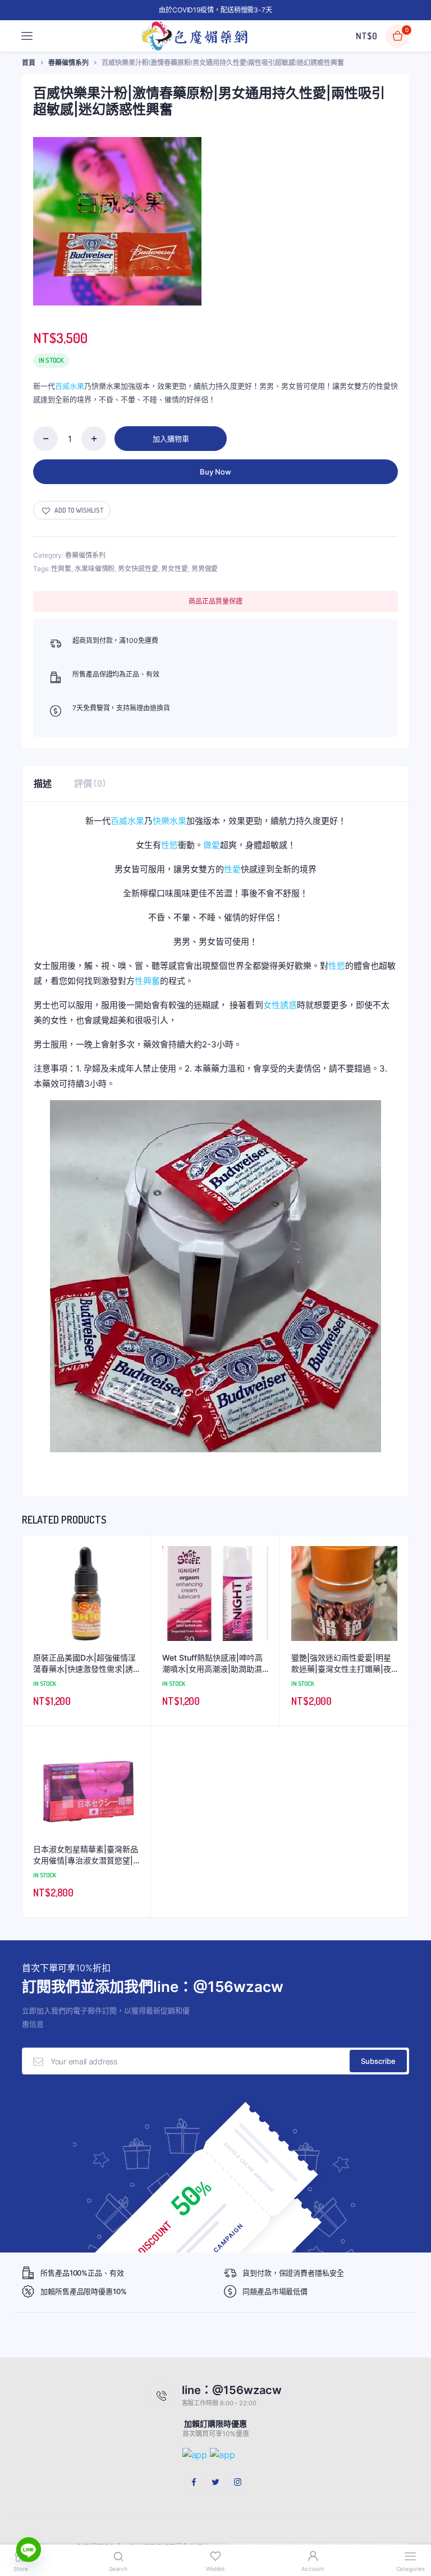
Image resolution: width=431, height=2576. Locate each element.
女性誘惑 (280, 1005)
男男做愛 (205, 569)
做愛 (212, 845)
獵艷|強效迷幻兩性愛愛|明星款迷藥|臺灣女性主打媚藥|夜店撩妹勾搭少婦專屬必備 (341, 1663)
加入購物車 (171, 439)
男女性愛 (175, 569)
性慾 (169, 845)
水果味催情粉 (95, 569)
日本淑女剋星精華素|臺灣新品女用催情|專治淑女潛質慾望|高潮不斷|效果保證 (86, 1855)
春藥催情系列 (68, 63)
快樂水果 (169, 821)
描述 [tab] (43, 783)
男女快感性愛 (138, 569)
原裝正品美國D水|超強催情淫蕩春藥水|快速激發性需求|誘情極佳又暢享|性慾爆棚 (84, 1663)
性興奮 (61, 569)
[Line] (29, 2550)
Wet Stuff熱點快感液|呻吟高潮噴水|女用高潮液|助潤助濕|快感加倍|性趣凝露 (214, 1663)
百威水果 (70, 386)
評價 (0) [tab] (90, 783)
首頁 (29, 63)
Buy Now (215, 472)
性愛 (232, 869)
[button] (72, 510)
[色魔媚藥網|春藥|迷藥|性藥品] (195, 36)
